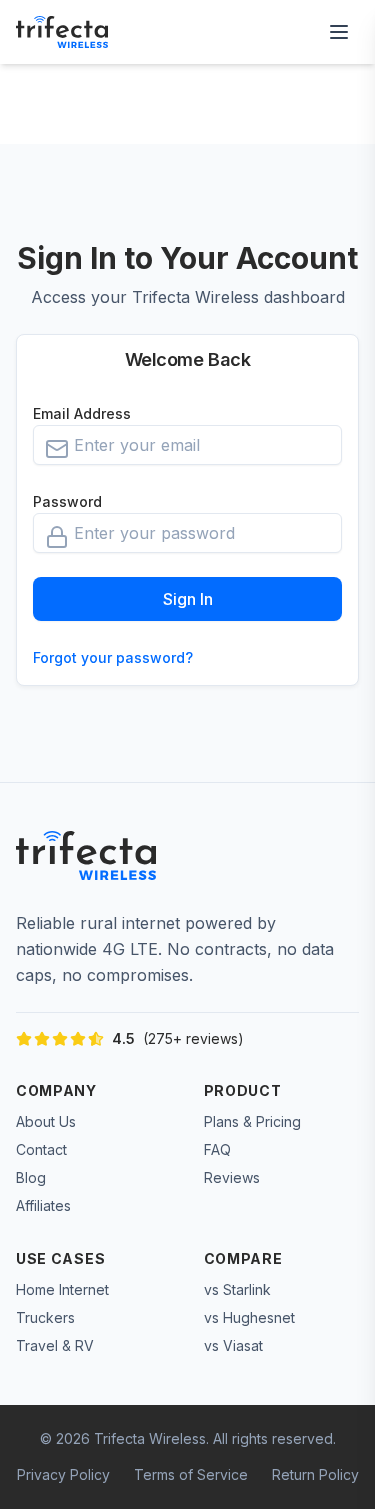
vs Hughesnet (249, 1317)
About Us (46, 1121)
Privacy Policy (63, 1474)
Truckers (45, 1317)
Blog (31, 1177)
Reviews (232, 1177)
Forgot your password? (113, 657)
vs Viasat (233, 1345)
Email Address (82, 413)
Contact (41, 1149)
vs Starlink (237, 1289)
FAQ (217, 1149)
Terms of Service (191, 1474)
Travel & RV (55, 1345)
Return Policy (315, 1474)
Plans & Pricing (252, 1121)
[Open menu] (339, 32)
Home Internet (62, 1289)
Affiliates (43, 1205)
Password (67, 501)
